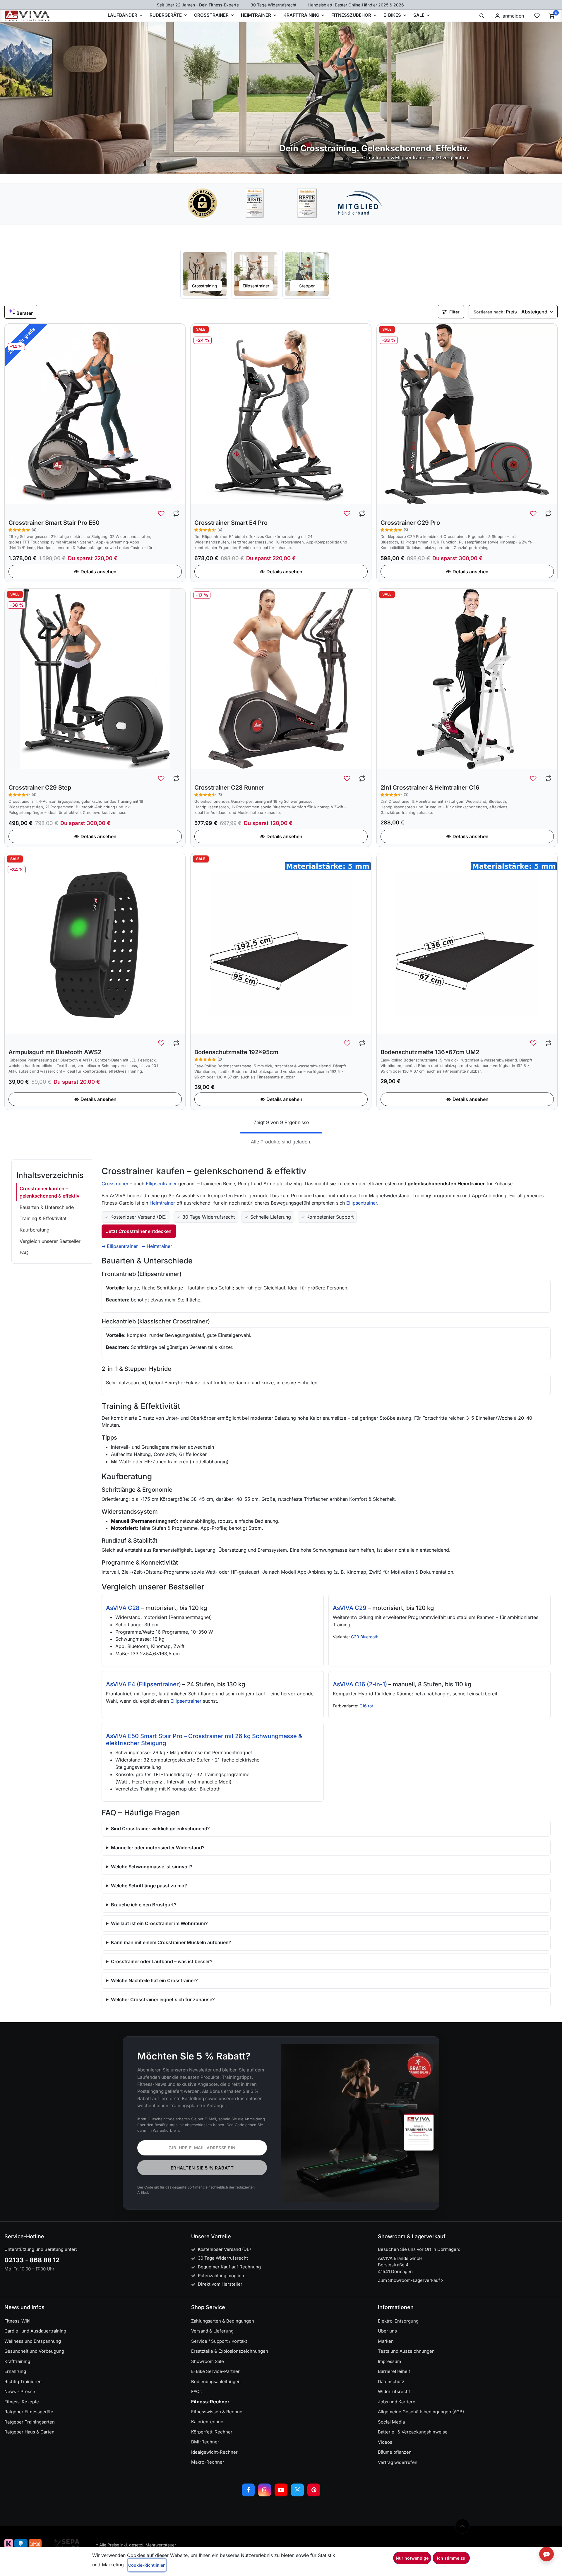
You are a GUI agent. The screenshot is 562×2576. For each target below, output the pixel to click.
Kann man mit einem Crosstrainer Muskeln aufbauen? (171, 1942)
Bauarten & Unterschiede (47, 1207)
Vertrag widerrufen (398, 2462)
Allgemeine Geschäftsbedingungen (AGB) (421, 2412)
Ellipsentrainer (161, 1184)
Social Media (391, 2422)
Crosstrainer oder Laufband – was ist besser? (162, 1961)
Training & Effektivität (43, 1218)
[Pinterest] (314, 2490)
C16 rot (366, 1706)
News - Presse (20, 2391)
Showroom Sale (208, 2361)
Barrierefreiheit (394, 2371)
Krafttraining (17, 2361)
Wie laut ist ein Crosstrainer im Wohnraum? (159, 1923)
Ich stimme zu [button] (451, 2558)
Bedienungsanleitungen (216, 2382)
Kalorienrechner (208, 2422)
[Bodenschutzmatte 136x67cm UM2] (467, 943)
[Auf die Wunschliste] (162, 514)
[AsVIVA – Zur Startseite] (27, 16)
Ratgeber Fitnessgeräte (29, 2412)
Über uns (387, 2331)
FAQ (24, 1253)
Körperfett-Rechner (212, 2432)
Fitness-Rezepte (22, 2402)
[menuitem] (205, 274)
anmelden (513, 16)
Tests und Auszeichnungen (406, 2351)
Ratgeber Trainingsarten (30, 2422)
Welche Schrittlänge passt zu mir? (149, 1886)
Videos (385, 2442)
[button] (482, 16)
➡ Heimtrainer (157, 1246)
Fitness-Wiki (17, 2321)
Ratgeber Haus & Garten (29, 2432)
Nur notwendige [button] (412, 2558)
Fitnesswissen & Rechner (218, 2412)
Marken (386, 2341)
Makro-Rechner (208, 2462)
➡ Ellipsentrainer (120, 1246)
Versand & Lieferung (212, 2331)
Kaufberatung (35, 1230)
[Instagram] (265, 2490)
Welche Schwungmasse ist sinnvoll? (152, 1867)
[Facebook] (248, 2490)
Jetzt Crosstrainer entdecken (139, 1231)
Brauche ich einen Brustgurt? (144, 1905)
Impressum (389, 2361)
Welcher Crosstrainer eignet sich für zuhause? (163, 1999)
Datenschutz (391, 2382)
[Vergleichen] (176, 514)
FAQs (196, 2391)
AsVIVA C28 (123, 1608)
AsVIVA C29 (350, 1608)
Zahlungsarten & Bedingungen (223, 2321)
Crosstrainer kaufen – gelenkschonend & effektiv (49, 1192)
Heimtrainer (162, 1203)
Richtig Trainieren (23, 2382)
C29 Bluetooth (365, 1637)
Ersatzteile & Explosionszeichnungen (230, 2351)
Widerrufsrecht (394, 2391)
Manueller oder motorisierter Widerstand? (158, 1848)
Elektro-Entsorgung (398, 2321)
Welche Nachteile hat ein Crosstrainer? (154, 1980)
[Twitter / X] (297, 2490)
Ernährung (15, 2371)
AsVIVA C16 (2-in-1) (360, 1684)
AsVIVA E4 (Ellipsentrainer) (143, 1684)
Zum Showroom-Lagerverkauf (410, 2280)
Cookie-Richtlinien (147, 2565)
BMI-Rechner (205, 2442)
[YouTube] (281, 2490)
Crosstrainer (115, 1184)
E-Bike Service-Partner (215, 2371)
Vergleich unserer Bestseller (50, 1241)
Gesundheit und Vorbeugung (34, 2351)
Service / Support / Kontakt (219, 2341)
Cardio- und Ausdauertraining (35, 2331)
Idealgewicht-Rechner (214, 2452)
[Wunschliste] (537, 16)
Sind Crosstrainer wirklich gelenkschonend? (160, 1829)
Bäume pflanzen (395, 2452)
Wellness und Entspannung (33, 2341)
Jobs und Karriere (397, 2402)
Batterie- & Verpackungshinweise (413, 2432)
